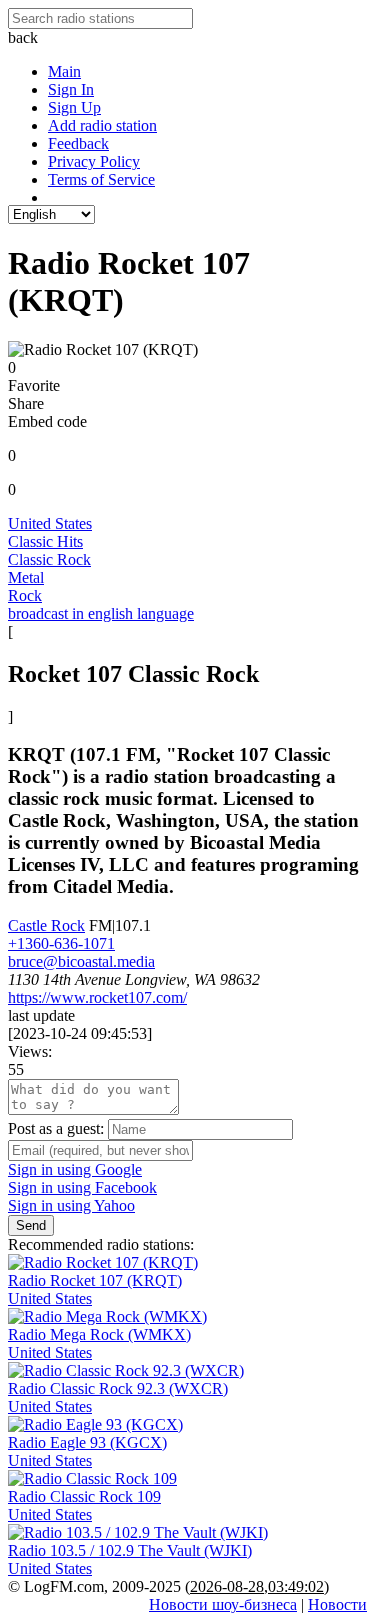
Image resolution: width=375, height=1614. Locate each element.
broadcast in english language (101, 613)
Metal (26, 577)
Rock (25, 595)
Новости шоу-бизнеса (223, 1604)
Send (31, 1225)
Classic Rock (49, 559)
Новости (337, 1604)
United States (50, 523)
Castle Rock (46, 925)
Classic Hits (45, 541)
